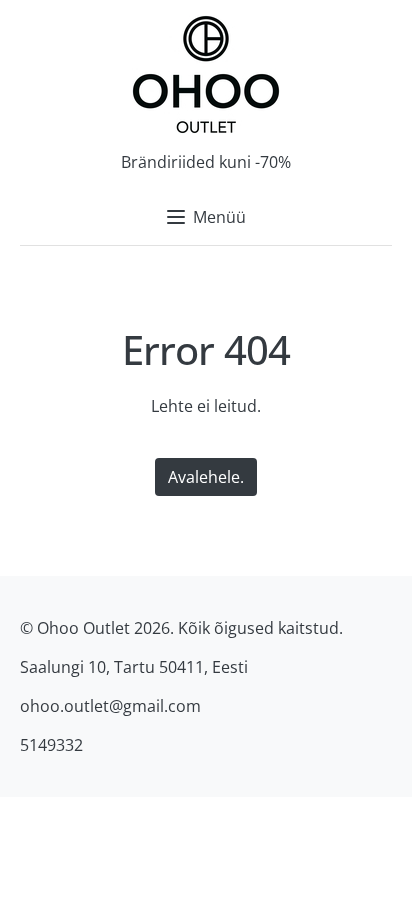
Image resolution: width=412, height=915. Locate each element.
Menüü (219, 217)
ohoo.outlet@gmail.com (110, 706)
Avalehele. (206, 477)
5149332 (51, 745)
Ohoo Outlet (83, 628)
